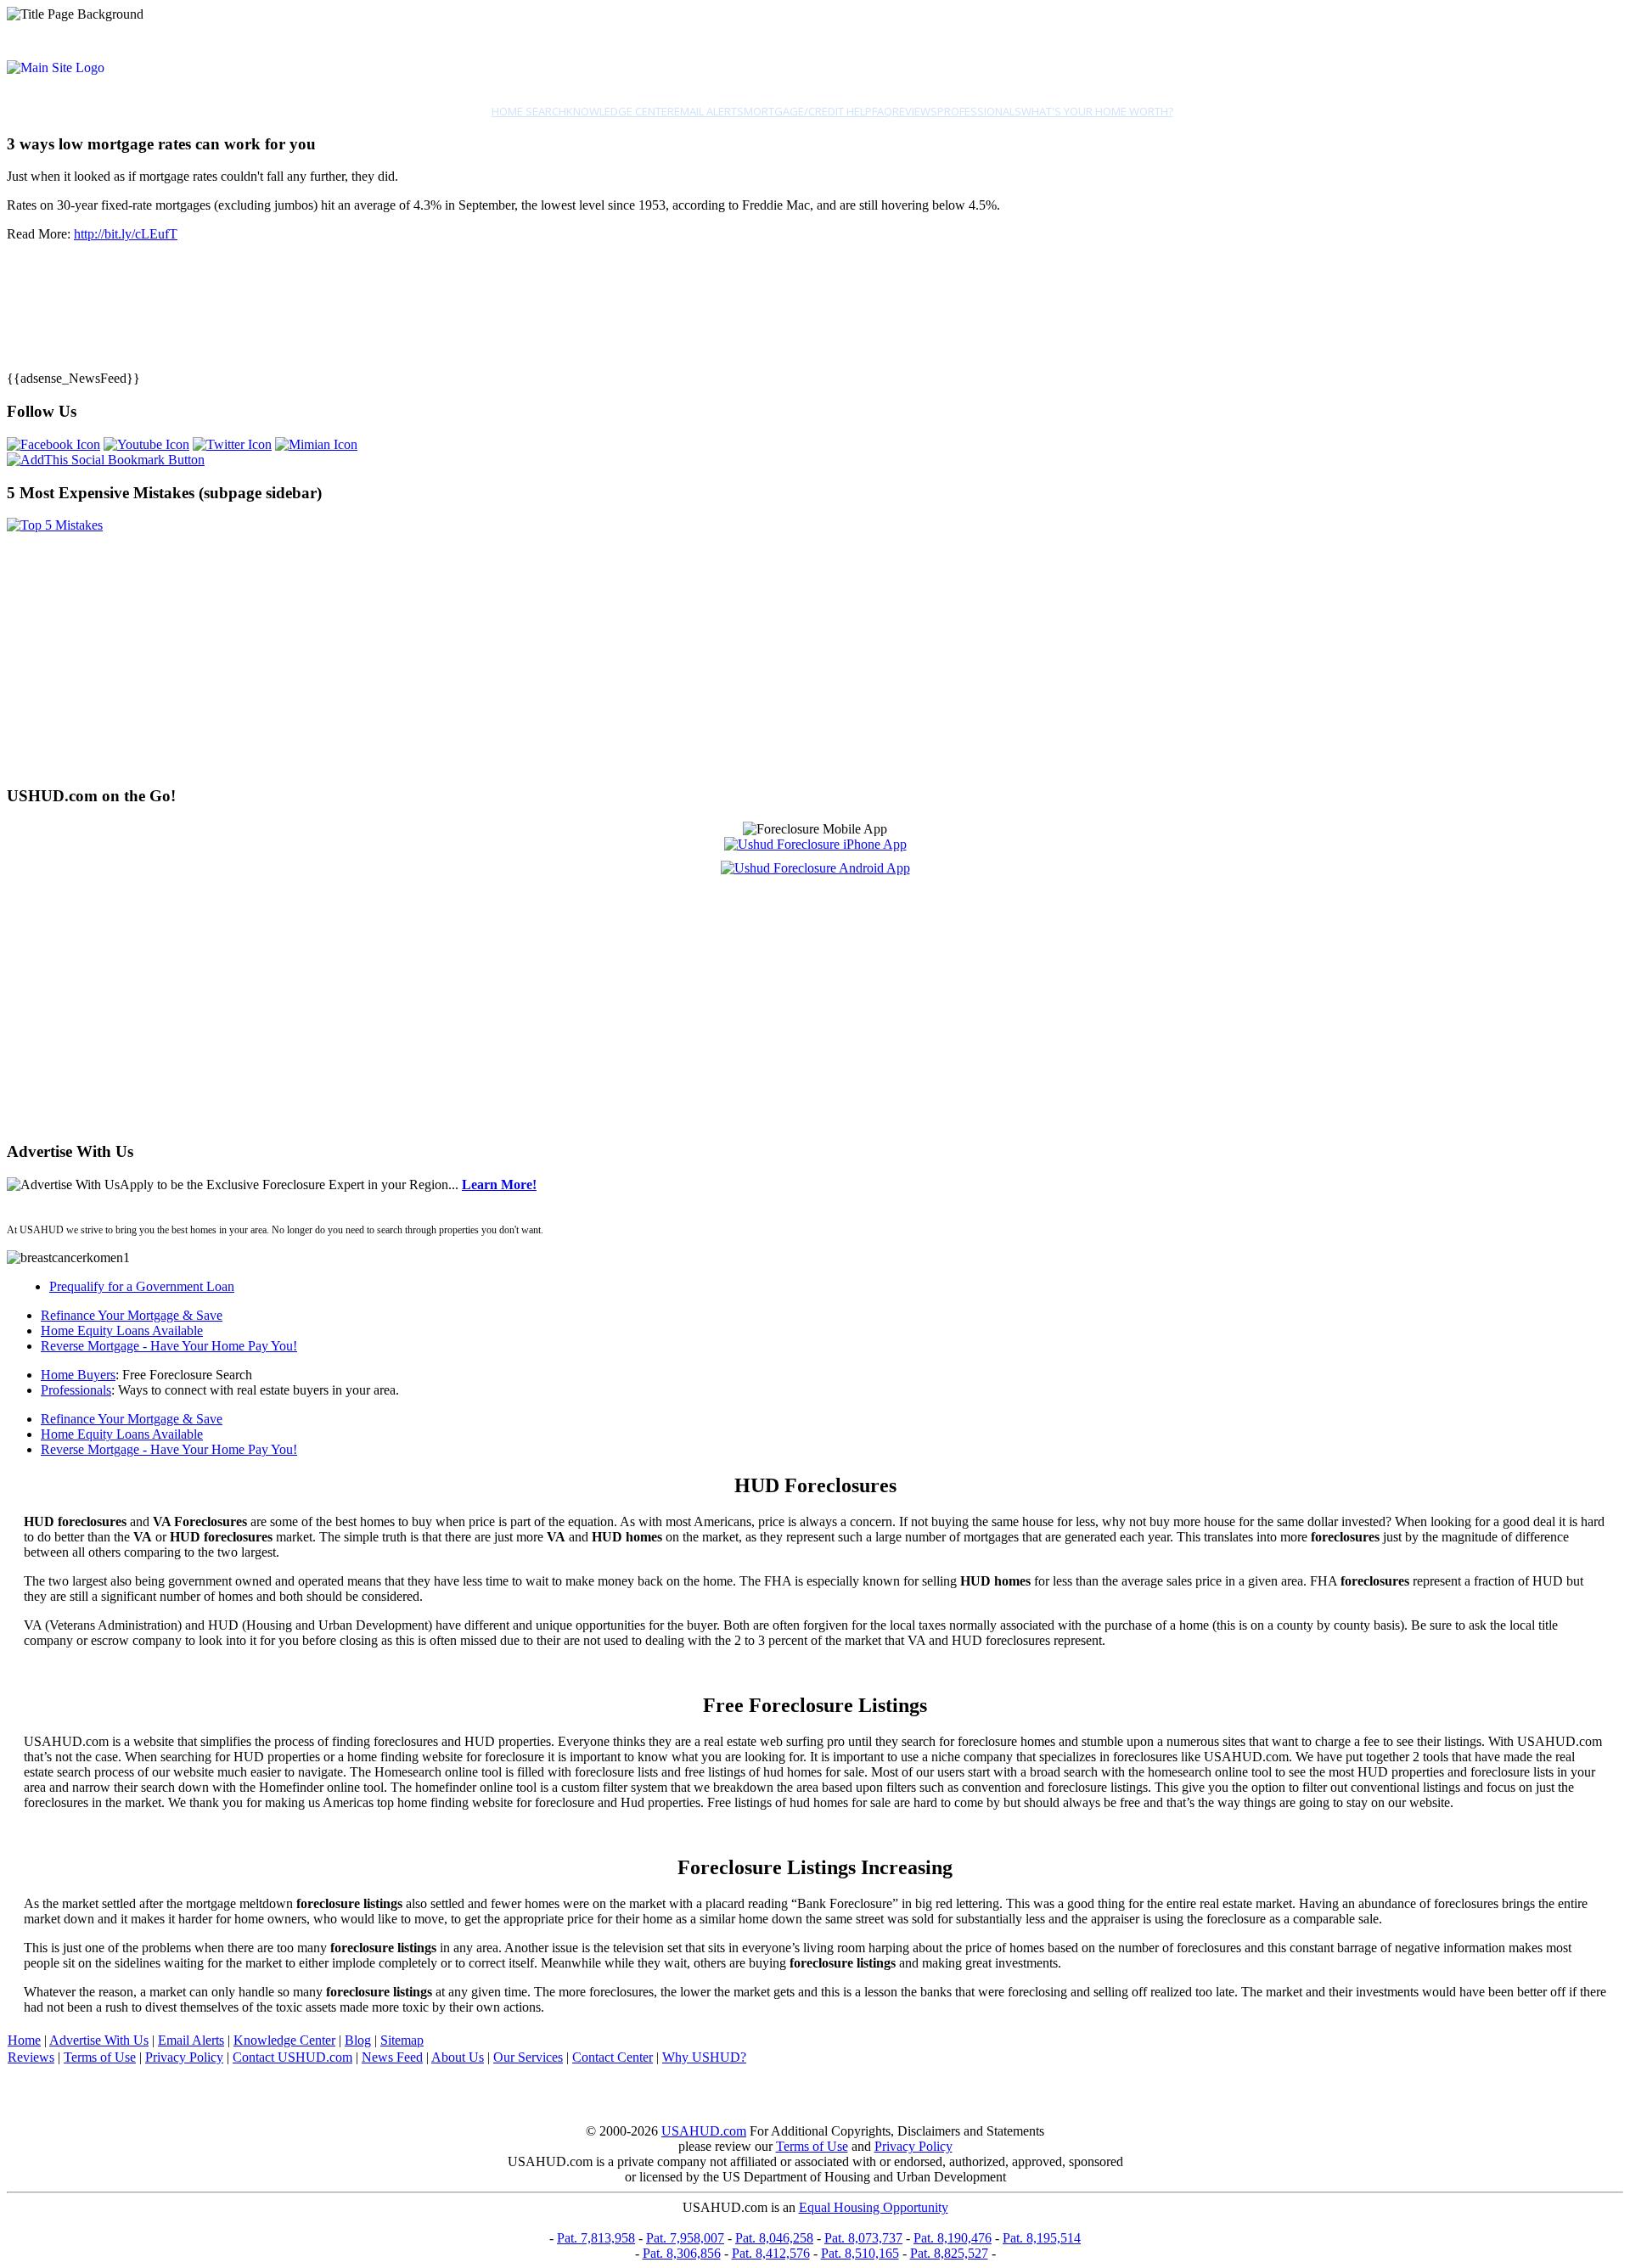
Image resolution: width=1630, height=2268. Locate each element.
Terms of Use (100, 2057)
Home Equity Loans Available (122, 1330)
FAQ (882, 111)
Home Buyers (78, 1375)
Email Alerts (709, 111)
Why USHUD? (704, 2057)
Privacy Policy (184, 2057)
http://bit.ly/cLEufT (126, 234)
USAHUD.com (704, 2131)
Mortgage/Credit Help (808, 111)
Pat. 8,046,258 (774, 2238)
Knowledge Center (620, 111)
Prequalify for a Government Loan (142, 1286)
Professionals (979, 111)
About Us (458, 2057)
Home (24, 2040)
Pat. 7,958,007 (685, 2238)
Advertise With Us (99, 2040)
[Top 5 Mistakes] (55, 525)
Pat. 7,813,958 (596, 2238)
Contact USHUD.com (292, 2057)
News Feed (392, 2057)
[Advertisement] (516, 652)
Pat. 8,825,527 (949, 2253)
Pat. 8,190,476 (953, 2238)
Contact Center (613, 2057)
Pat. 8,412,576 (771, 2253)
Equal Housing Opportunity (874, 2207)
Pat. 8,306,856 (682, 2253)
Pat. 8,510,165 (860, 2253)
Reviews (915, 111)
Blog (358, 2040)
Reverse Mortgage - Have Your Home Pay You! (169, 1346)
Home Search (529, 111)
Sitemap (402, 2040)
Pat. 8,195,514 (1042, 2238)
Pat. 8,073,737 (863, 2238)
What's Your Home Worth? (1097, 111)
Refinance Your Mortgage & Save (132, 1315)
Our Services (528, 2057)
